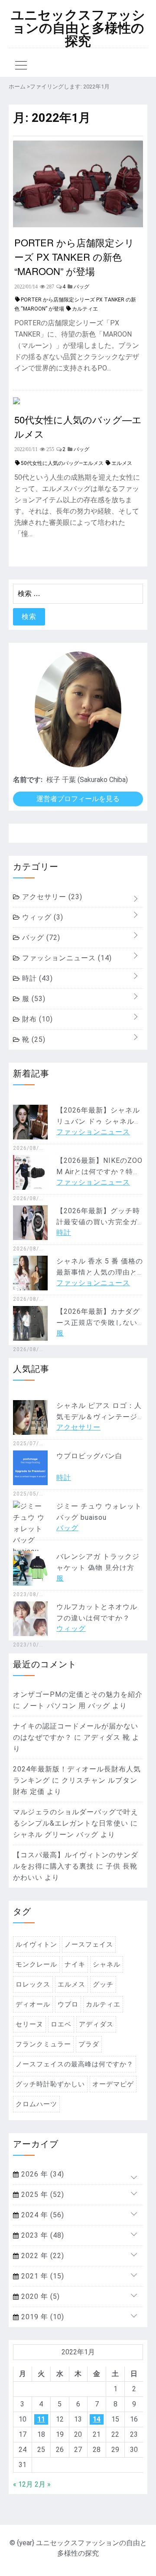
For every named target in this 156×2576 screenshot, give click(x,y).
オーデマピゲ (113, 2084)
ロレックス (33, 1984)
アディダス (96, 2024)
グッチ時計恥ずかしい (50, 2084)
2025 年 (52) (42, 2195)
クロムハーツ (36, 2104)
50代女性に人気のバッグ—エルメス (78, 426)
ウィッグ (42, 917)
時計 (36, 978)
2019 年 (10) (42, 2317)
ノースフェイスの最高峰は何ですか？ (75, 2064)
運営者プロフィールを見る (78, 799)
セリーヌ (29, 2024)
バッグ (40, 938)
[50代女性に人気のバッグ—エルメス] (16, 402)
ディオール (33, 2004)
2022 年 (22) (42, 2256)
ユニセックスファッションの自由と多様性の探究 (78, 28)
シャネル (107, 1964)
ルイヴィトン (36, 1944)
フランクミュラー (43, 2044)
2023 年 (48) (42, 2235)
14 (97, 2419)
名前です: (28, 780)
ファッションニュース (66, 958)
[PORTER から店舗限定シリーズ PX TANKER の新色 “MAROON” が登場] (78, 225)
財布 (36, 1019)
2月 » (43, 2484)
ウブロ (68, 2004)
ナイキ (75, 1964)
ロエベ (61, 2024)
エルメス (122, 463)
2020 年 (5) (39, 2296)
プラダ (89, 2044)
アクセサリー (51, 897)
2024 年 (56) (42, 2215)
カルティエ (85, 309)
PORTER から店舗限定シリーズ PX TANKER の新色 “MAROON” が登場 (74, 257)
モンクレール (36, 1964)
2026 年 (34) (42, 2174)
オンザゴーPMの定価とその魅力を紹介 (78, 1694)
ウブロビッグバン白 (89, 1456)
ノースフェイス (89, 1944)
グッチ (103, 1984)
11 (41, 2419)
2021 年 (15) (42, 2276)
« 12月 (23, 2484)
